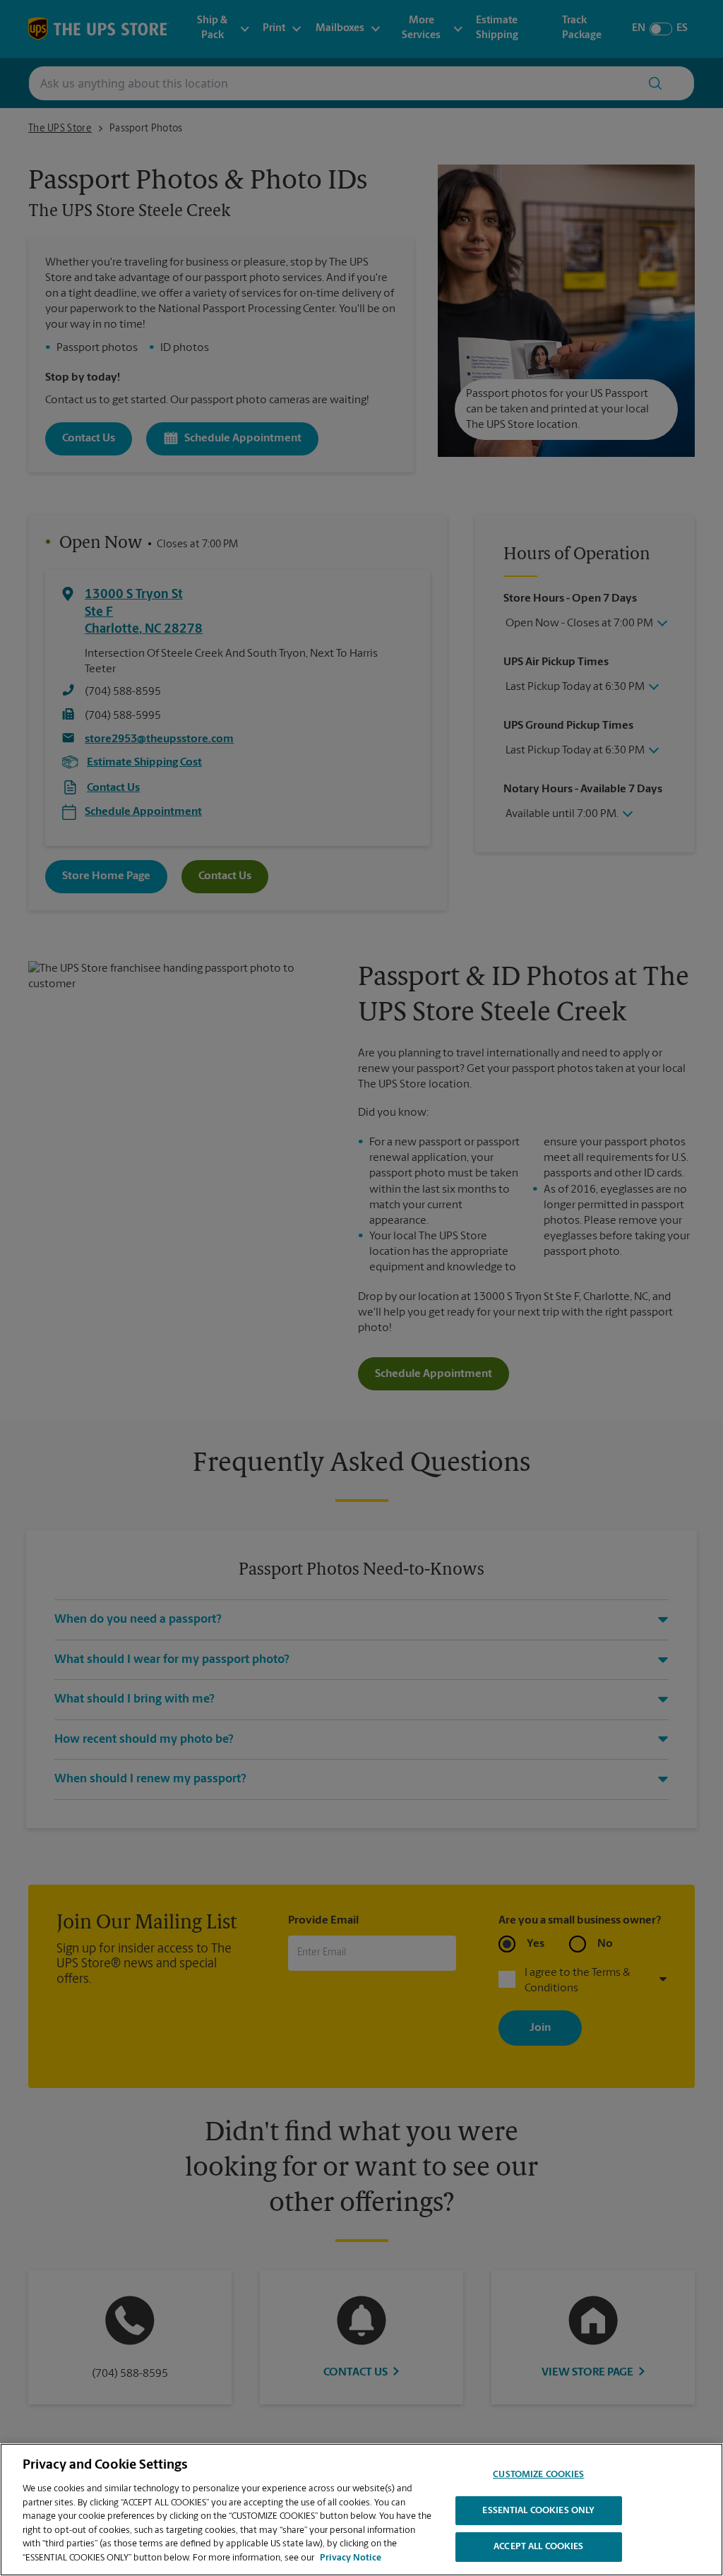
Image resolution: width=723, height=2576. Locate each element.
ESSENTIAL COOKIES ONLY (538, 2511)
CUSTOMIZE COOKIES (538, 2475)
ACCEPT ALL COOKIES (538, 2547)
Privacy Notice (351, 2558)
